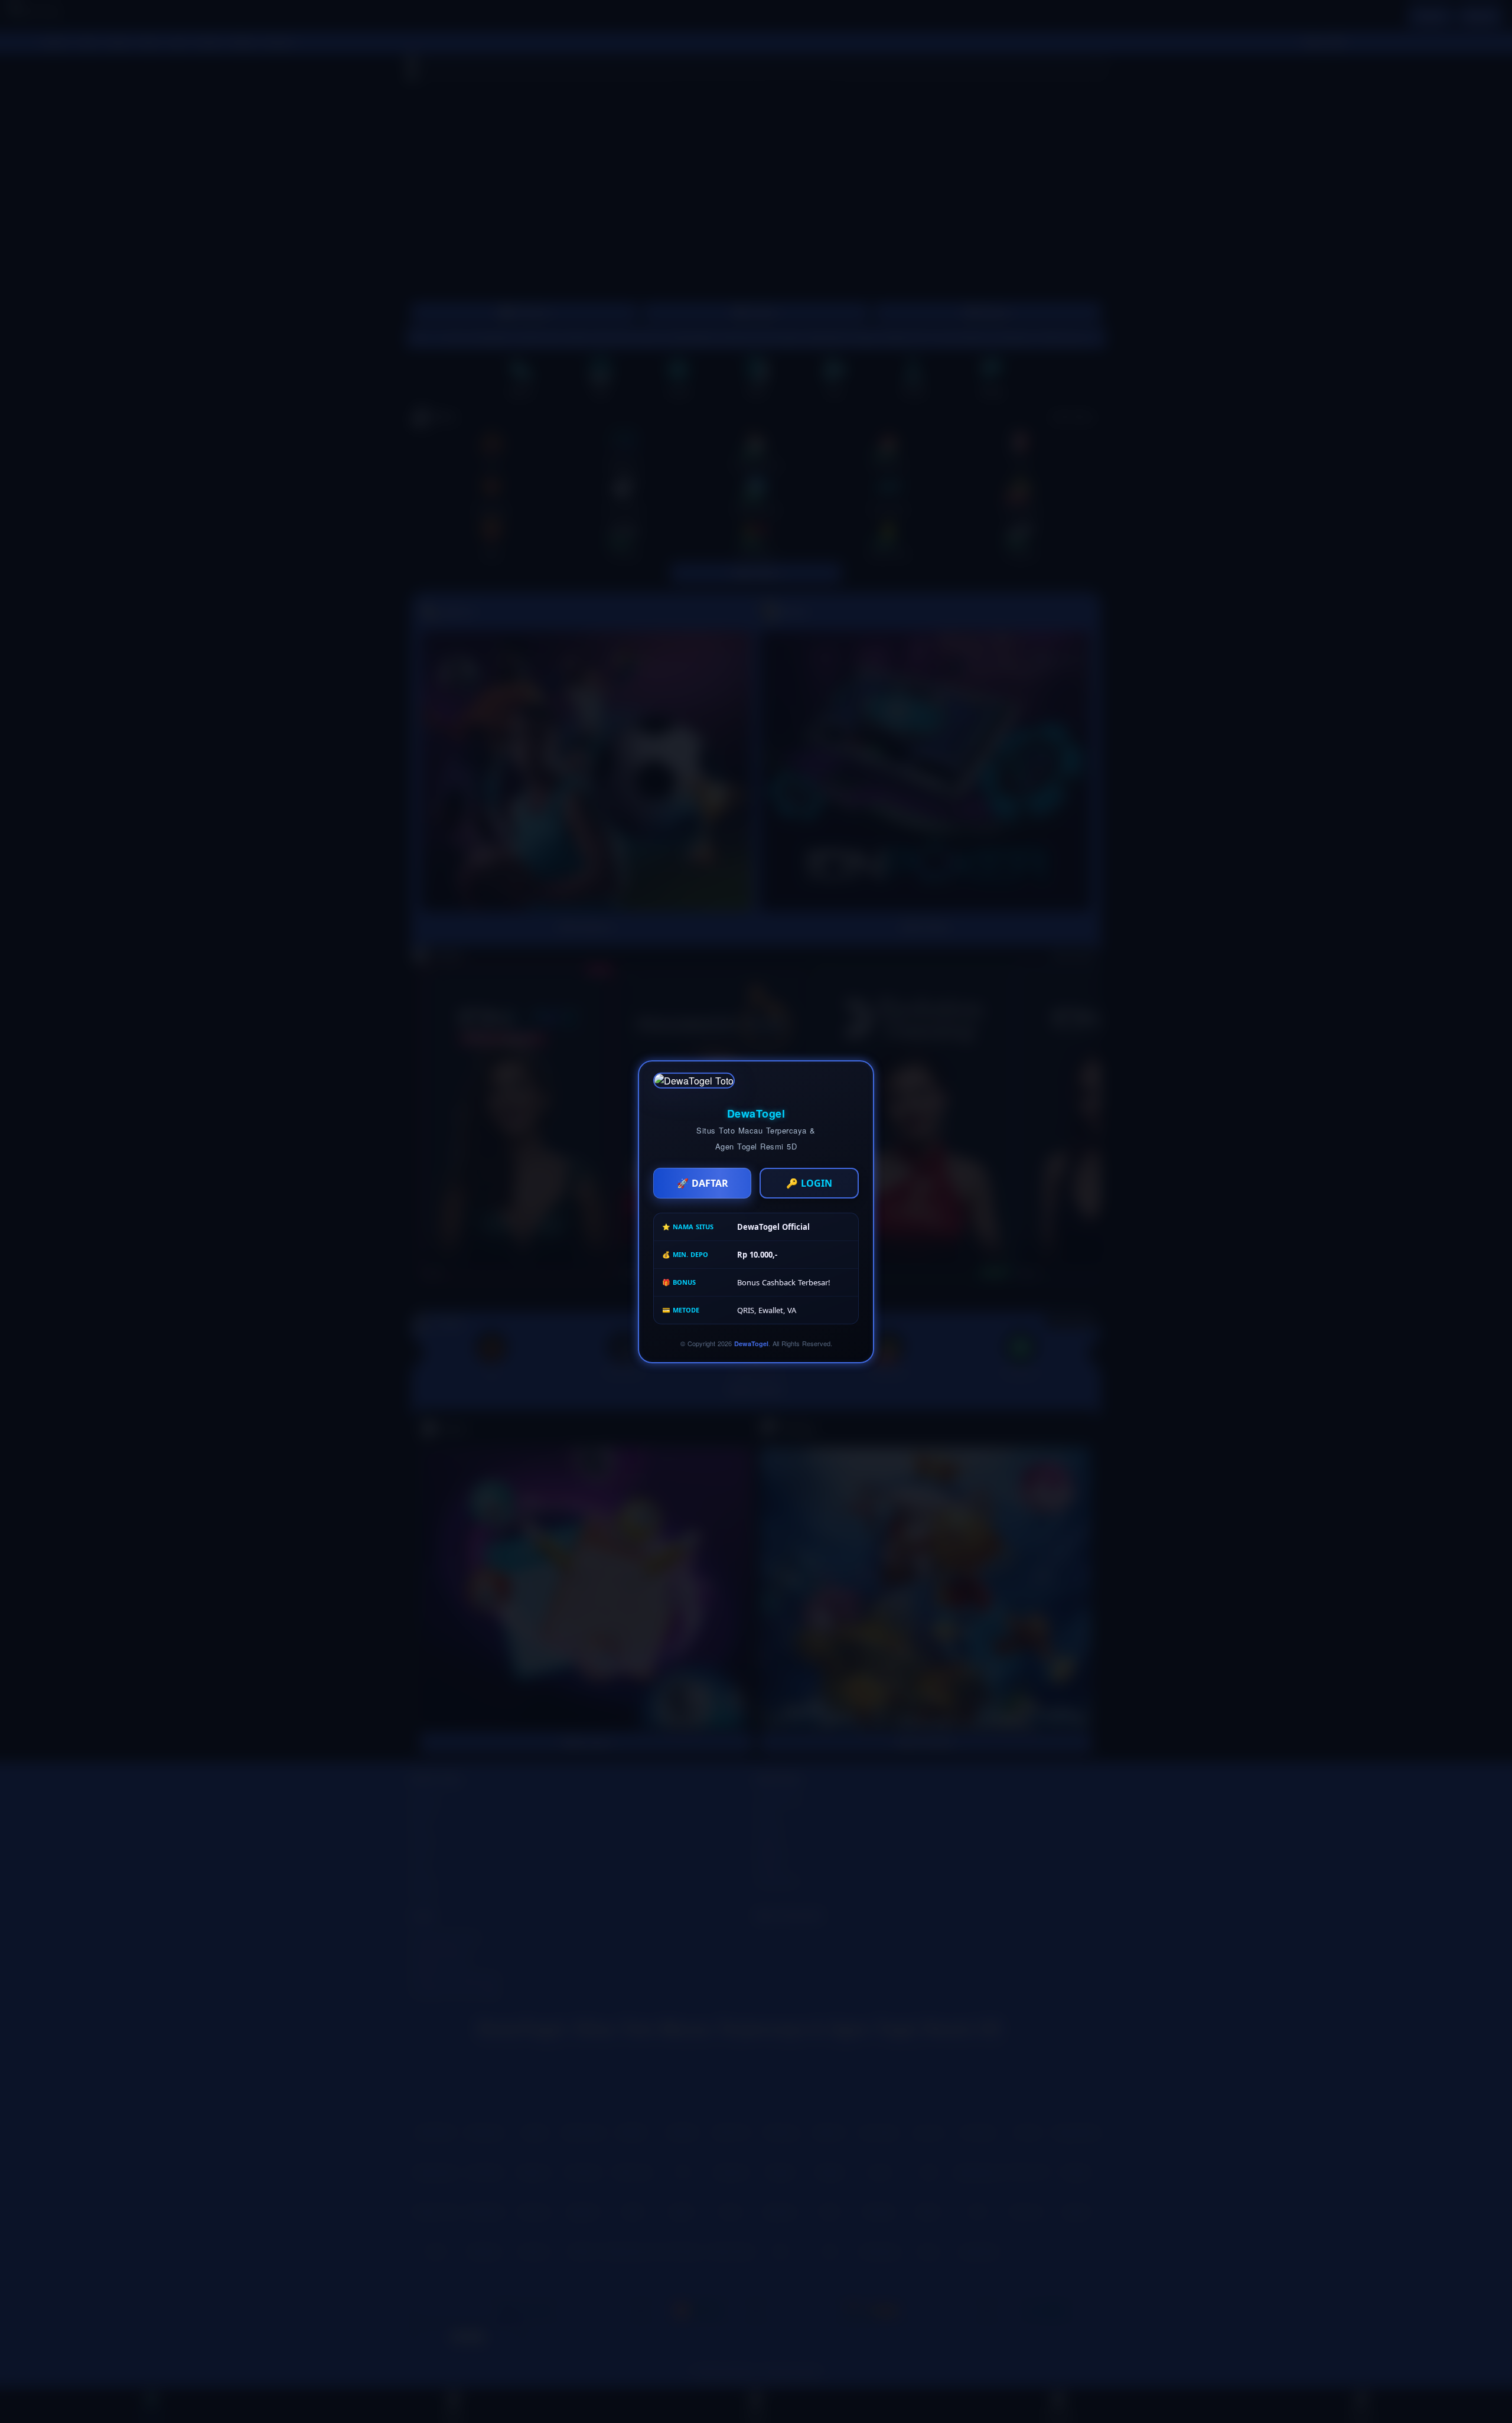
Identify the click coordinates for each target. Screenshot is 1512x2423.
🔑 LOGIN (809, 1183)
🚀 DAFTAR (703, 1183)
